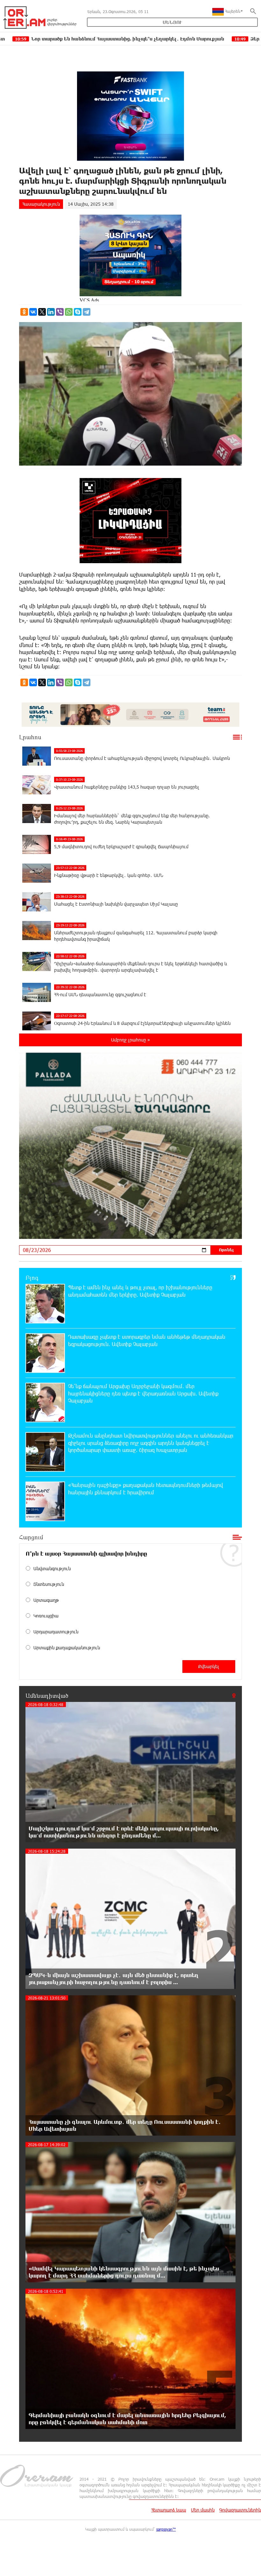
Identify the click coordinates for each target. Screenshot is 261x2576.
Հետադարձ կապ (169, 2510)
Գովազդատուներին (240, 2510)
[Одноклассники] (24, 312)
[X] (42, 312)
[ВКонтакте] (33, 312)
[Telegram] (87, 312)
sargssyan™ (166, 2529)
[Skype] (78, 312)
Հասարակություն (41, 204)
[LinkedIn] (51, 312)
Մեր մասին (203, 2510)
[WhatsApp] (69, 312)
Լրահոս (30, 737)
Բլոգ (32, 1277)
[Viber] (60, 312)
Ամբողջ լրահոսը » (130, 1040)
